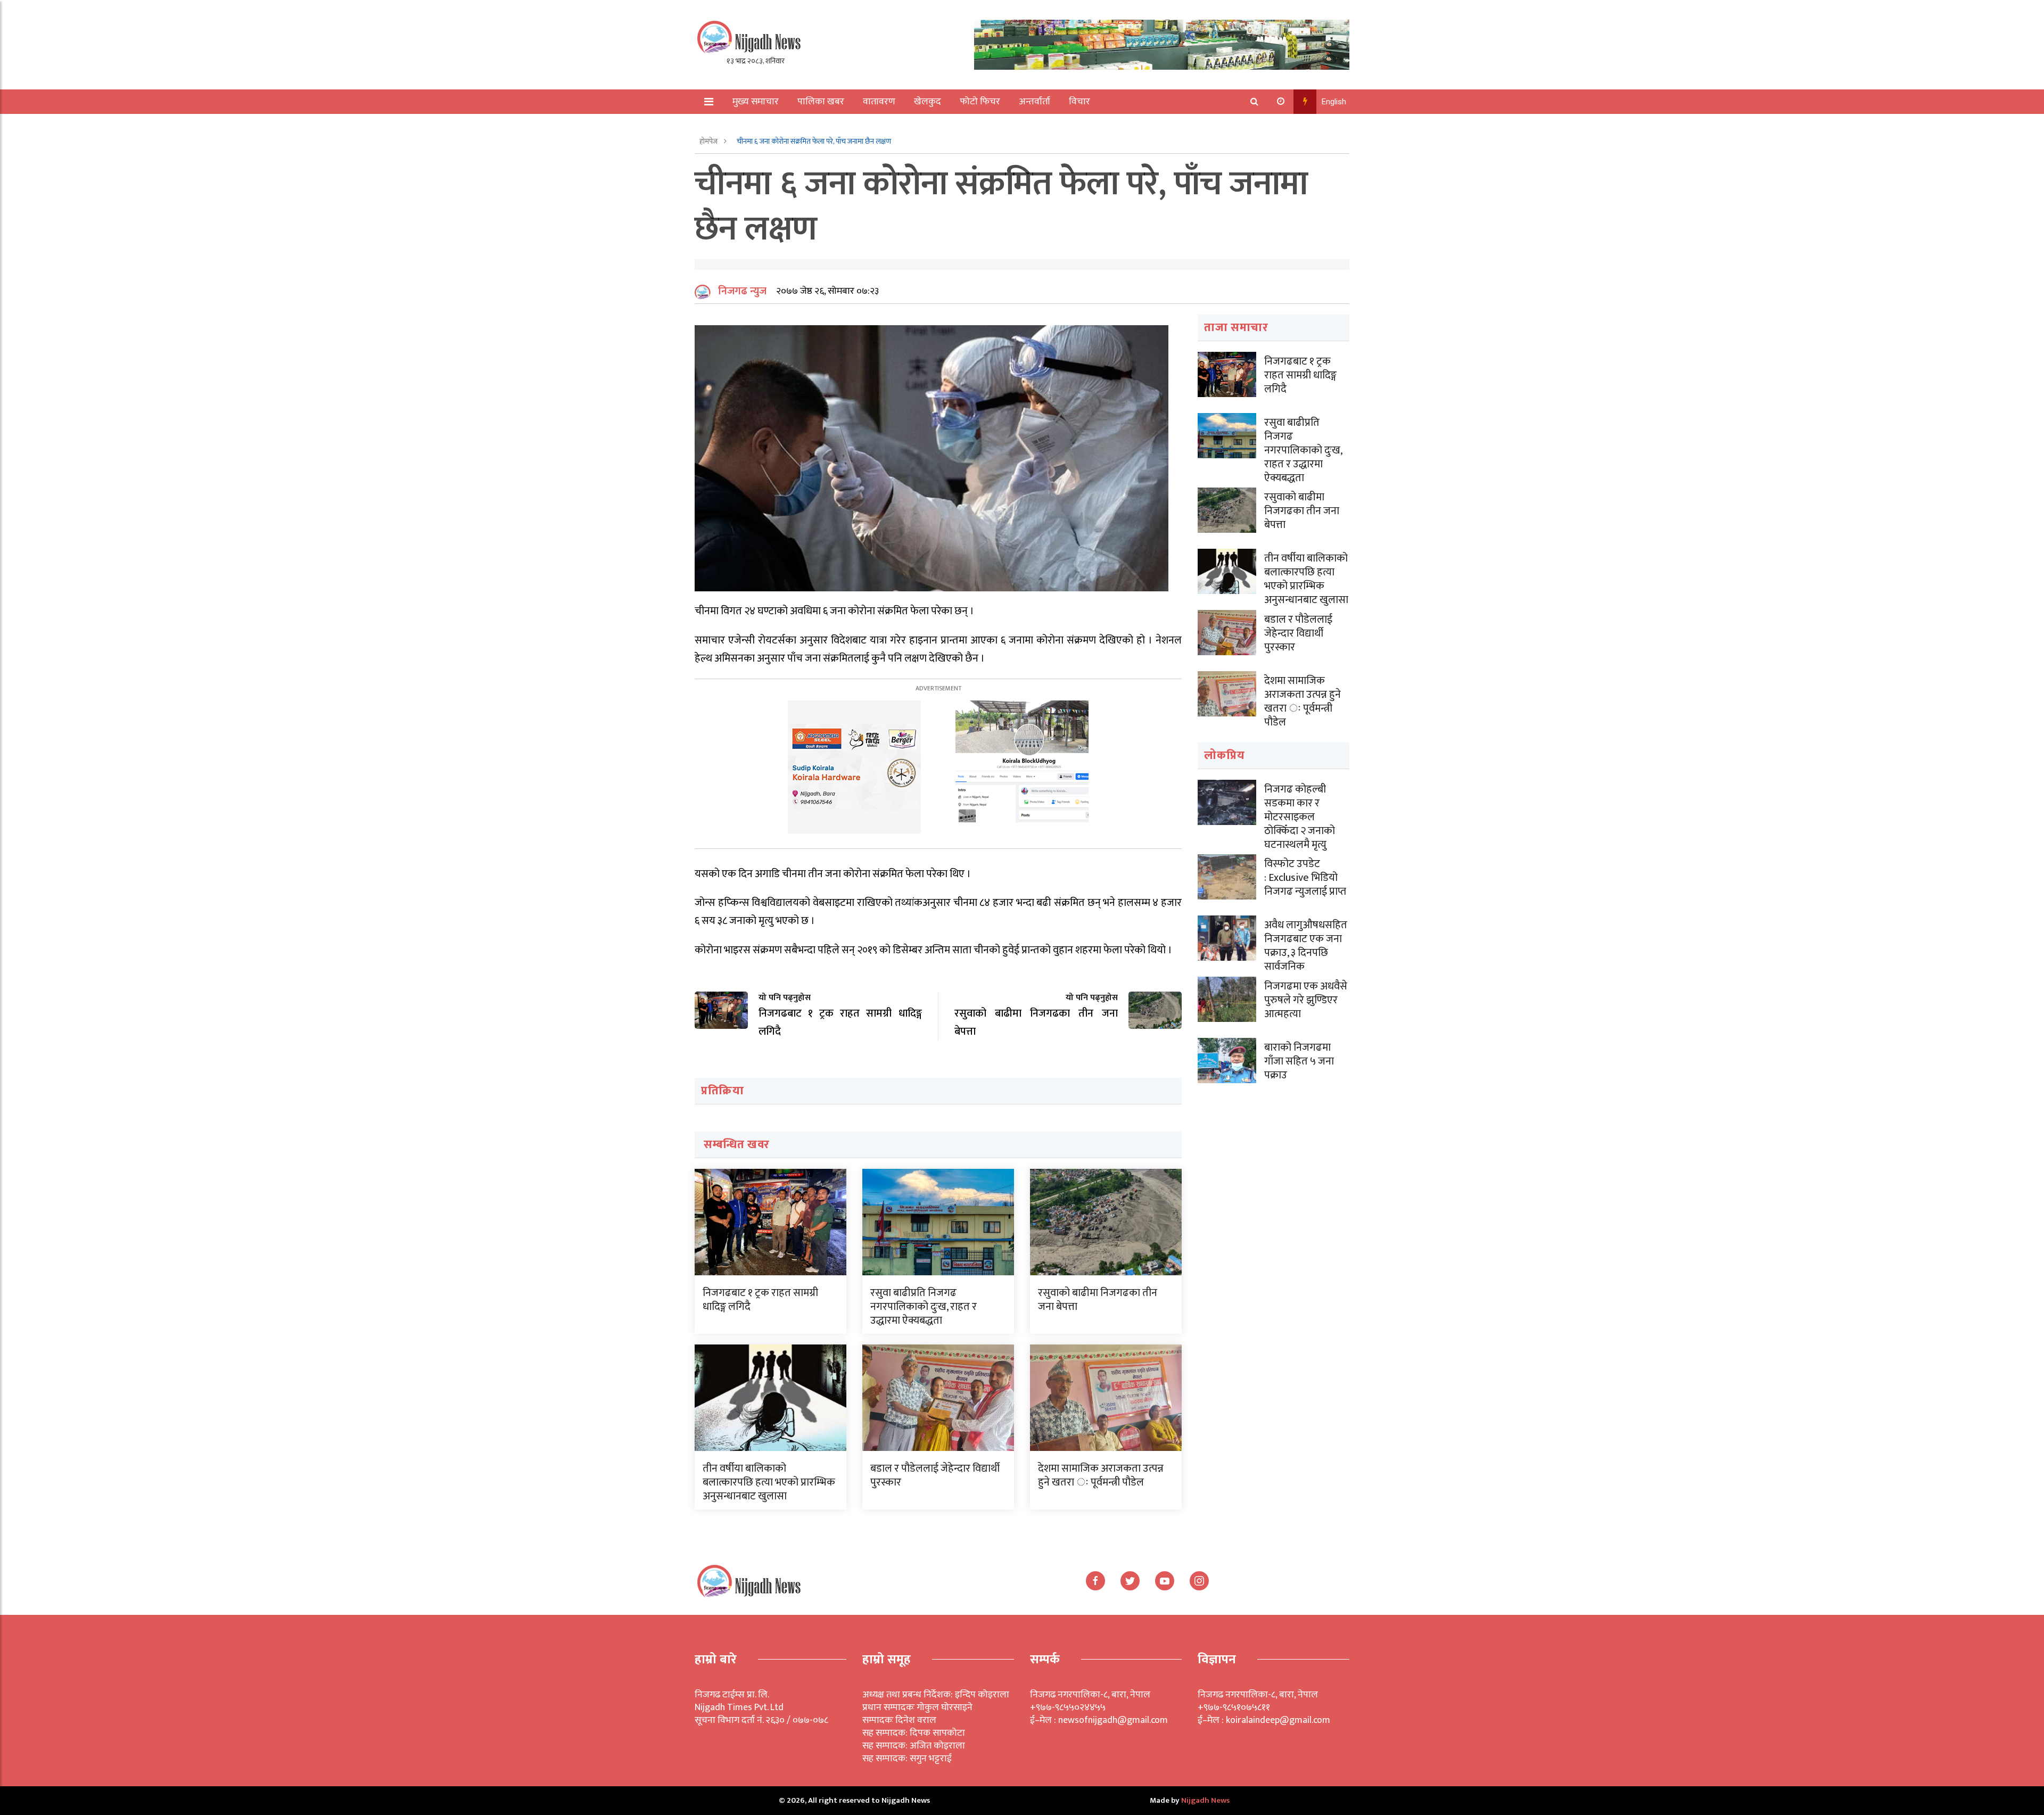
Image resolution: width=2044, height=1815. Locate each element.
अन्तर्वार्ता (1035, 102)
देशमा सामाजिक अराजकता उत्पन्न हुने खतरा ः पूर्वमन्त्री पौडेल (1101, 1475)
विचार (1079, 102)
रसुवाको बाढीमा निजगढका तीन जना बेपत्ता (1098, 1300)
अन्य (733, 126)
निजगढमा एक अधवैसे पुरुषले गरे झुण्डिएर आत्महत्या (1306, 1000)
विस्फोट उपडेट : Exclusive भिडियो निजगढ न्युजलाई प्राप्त (1305, 878)
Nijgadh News (1205, 1800)
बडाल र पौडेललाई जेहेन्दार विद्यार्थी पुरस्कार (935, 1475)
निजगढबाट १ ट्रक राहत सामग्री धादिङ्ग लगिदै (760, 1300)
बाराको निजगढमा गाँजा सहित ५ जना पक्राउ (1299, 1061)
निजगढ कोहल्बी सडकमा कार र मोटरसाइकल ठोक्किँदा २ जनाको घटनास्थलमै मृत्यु (1300, 817)
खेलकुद (928, 102)
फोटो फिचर (980, 102)
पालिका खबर (821, 102)
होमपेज (709, 141)
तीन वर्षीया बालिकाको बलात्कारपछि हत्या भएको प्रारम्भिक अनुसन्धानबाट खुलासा (769, 1482)
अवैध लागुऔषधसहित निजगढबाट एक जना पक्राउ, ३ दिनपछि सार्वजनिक (1306, 946)
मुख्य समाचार (756, 102)
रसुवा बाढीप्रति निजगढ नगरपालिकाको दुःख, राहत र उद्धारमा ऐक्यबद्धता (924, 1307)
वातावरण (879, 102)
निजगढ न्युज (742, 291)
